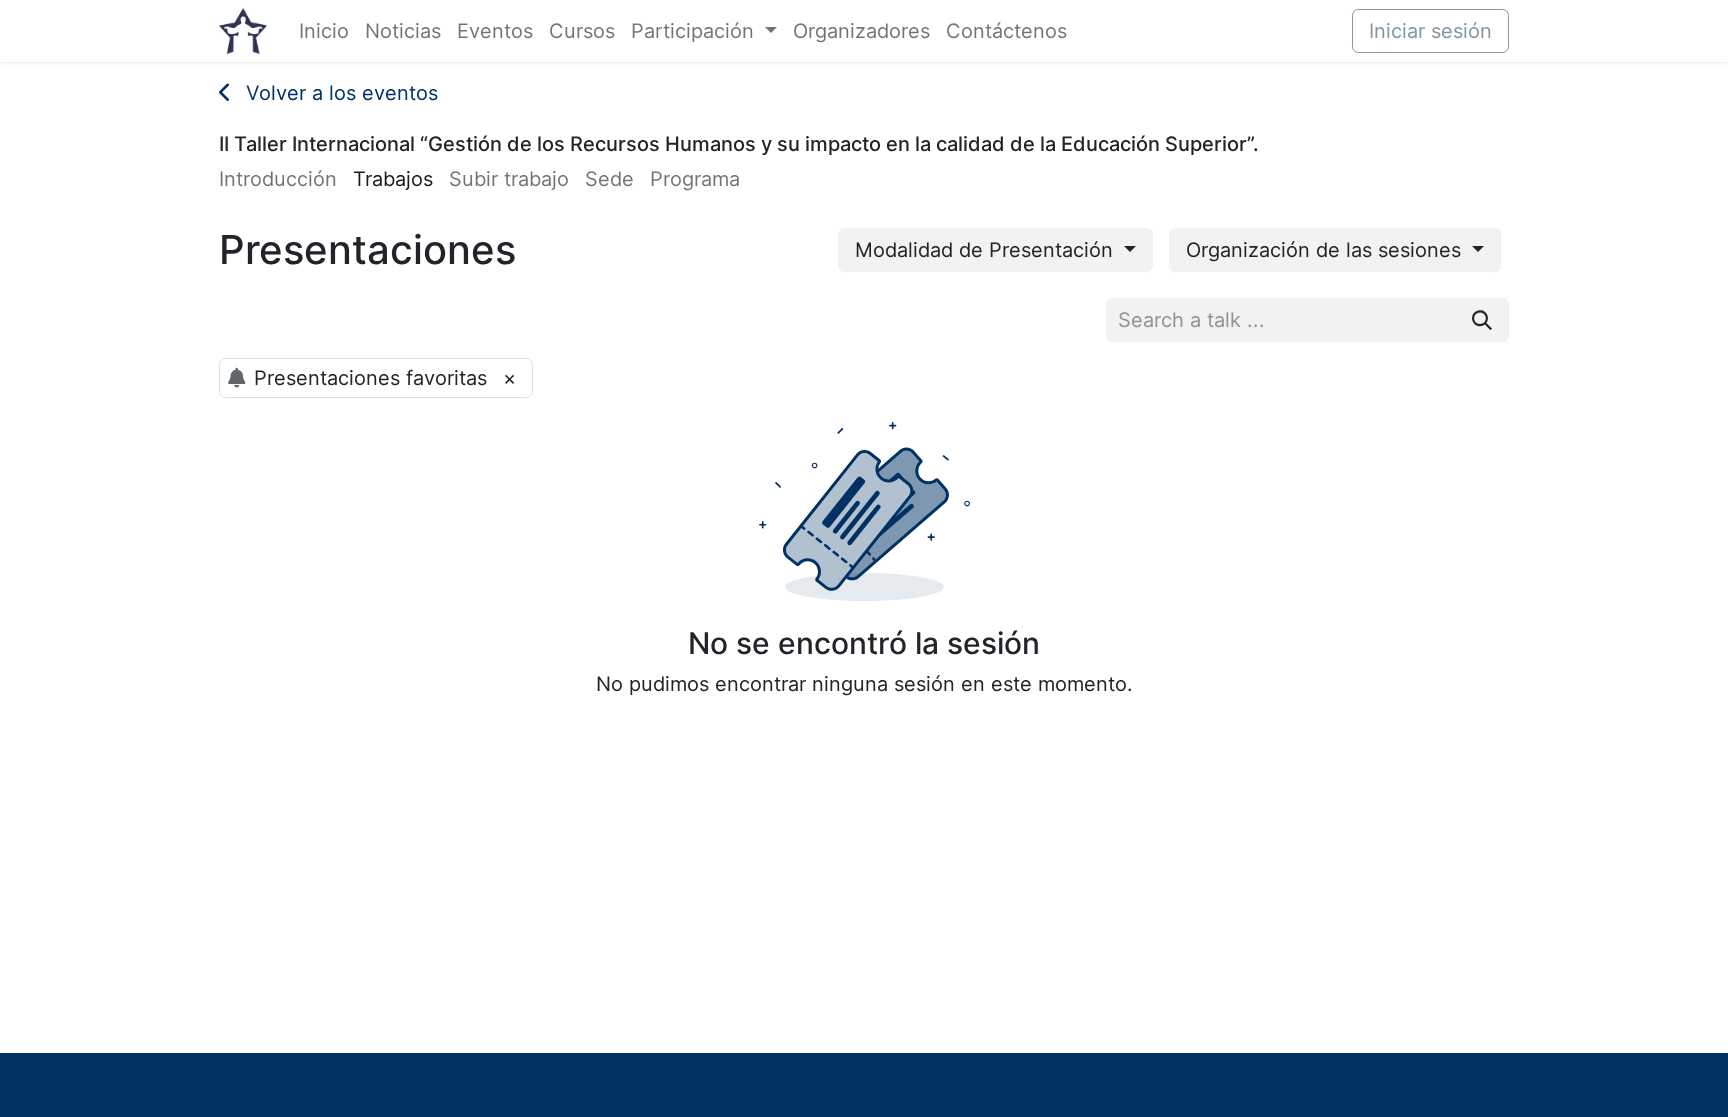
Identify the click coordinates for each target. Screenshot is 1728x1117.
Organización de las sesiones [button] (1326, 250)
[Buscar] (1482, 320)
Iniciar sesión (1430, 31)
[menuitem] (324, 31)
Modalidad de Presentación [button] (987, 250)
